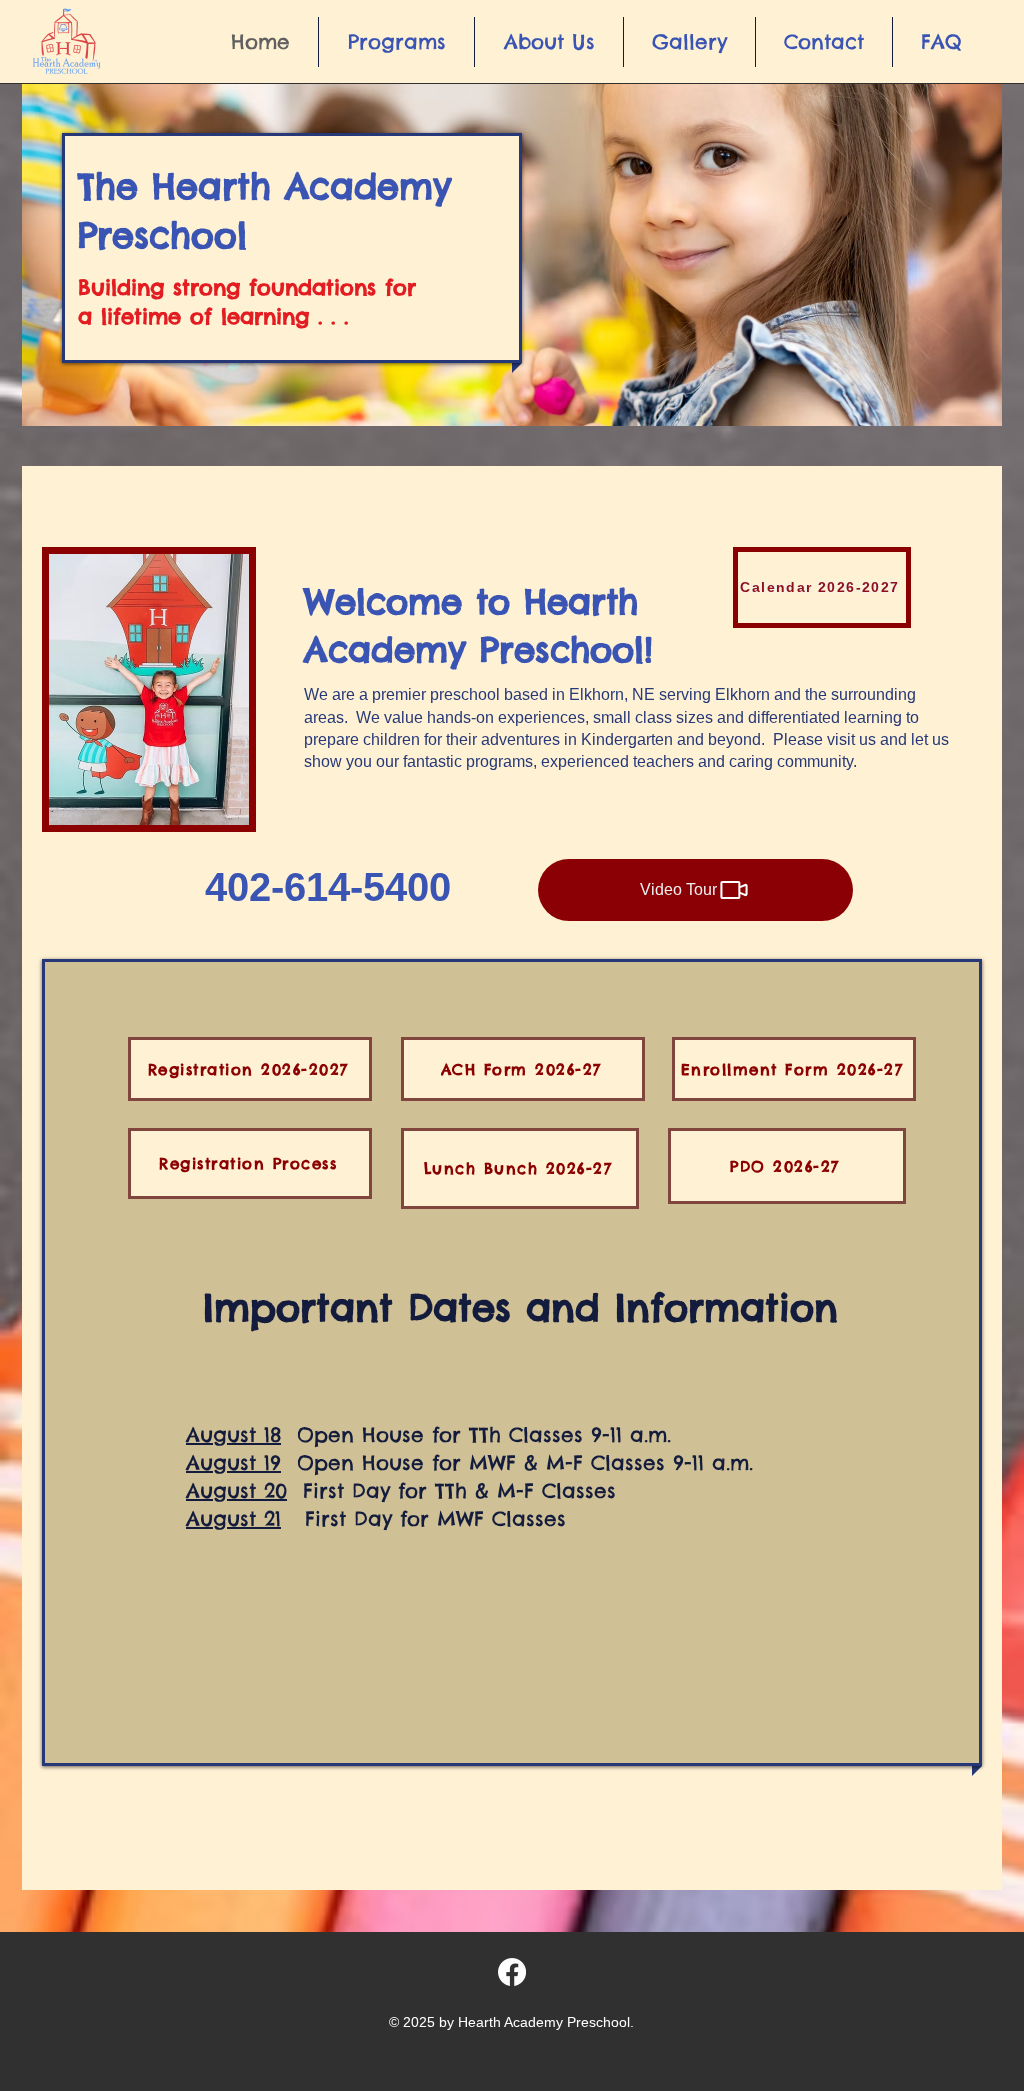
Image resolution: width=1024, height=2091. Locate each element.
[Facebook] (512, 1972)
